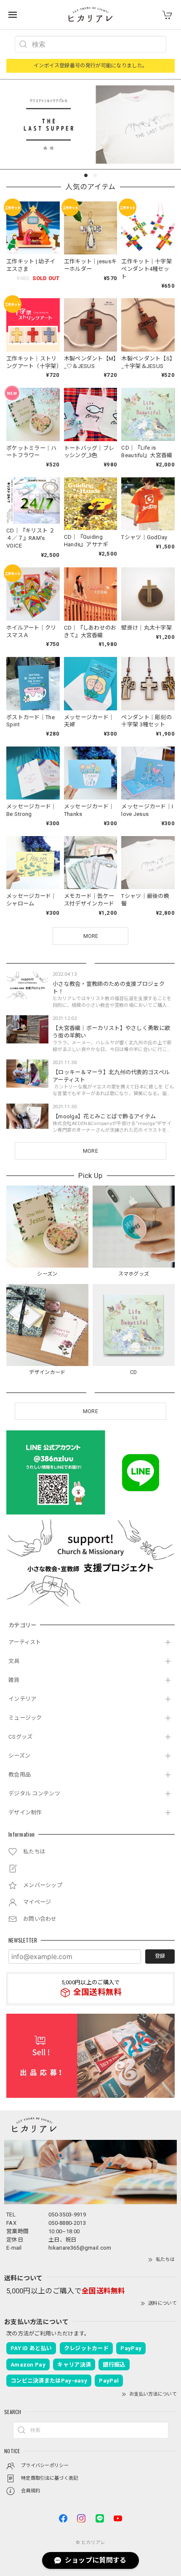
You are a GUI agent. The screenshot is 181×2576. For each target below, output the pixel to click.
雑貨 (14, 1680)
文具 (14, 1661)
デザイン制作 (25, 1812)
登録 (160, 1956)
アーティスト (25, 1642)
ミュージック (25, 1718)
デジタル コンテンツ (34, 1794)
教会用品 (20, 1775)
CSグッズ (21, 1737)
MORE (90, 1151)
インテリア (23, 1699)
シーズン (19, 1756)
